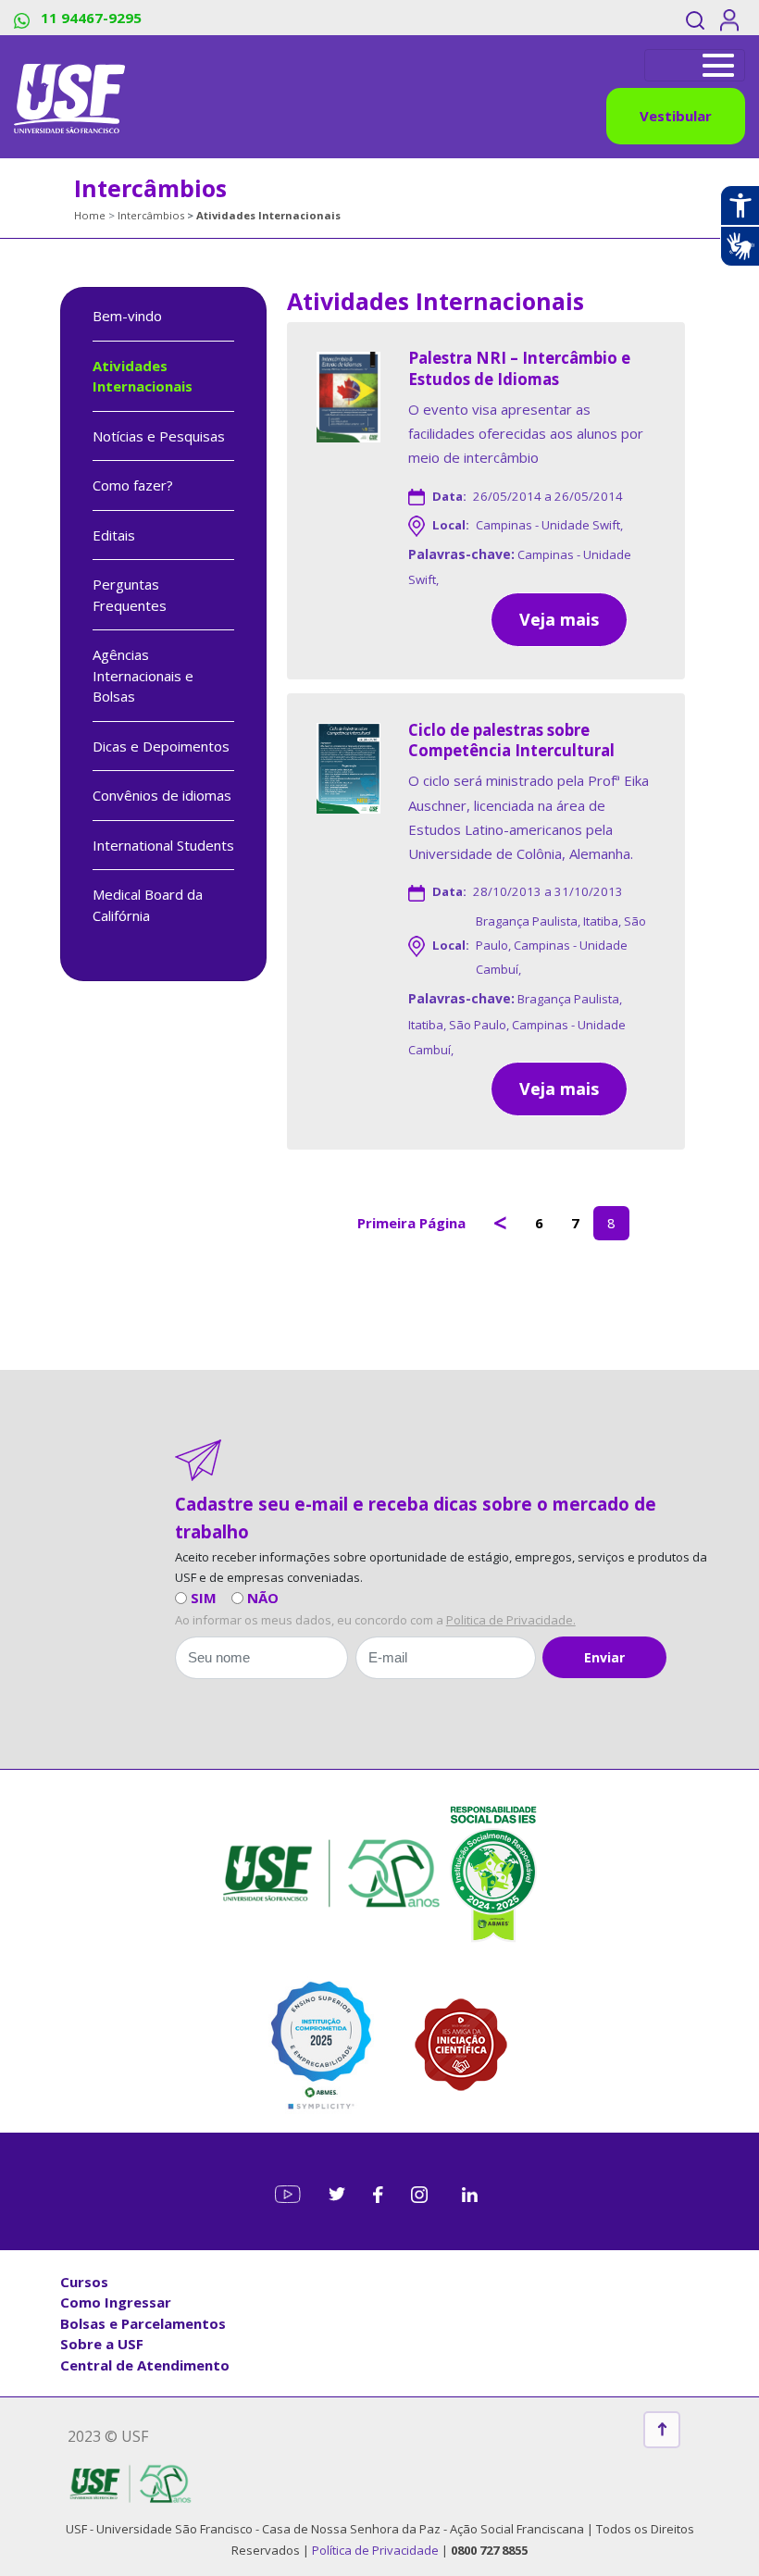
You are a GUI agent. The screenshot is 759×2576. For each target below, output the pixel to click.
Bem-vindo (127, 316)
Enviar (604, 1657)
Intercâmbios (151, 215)
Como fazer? (133, 485)
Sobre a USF (102, 2344)
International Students (163, 845)
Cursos (84, 2282)
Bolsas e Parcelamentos (143, 2323)
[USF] (69, 97)
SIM (204, 1598)
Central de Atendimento (145, 2365)
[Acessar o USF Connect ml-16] (733, 18)
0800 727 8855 (489, 2550)
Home (90, 215)
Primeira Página (411, 1223)
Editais (114, 535)
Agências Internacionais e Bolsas (143, 675)
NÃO (263, 1598)
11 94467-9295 (89, 18)
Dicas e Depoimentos (161, 746)
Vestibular (676, 116)
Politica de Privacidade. (511, 1620)
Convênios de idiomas (162, 795)
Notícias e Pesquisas (159, 436)
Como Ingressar (116, 2302)
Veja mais (559, 619)
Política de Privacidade (377, 2550)
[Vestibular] (695, 65)
